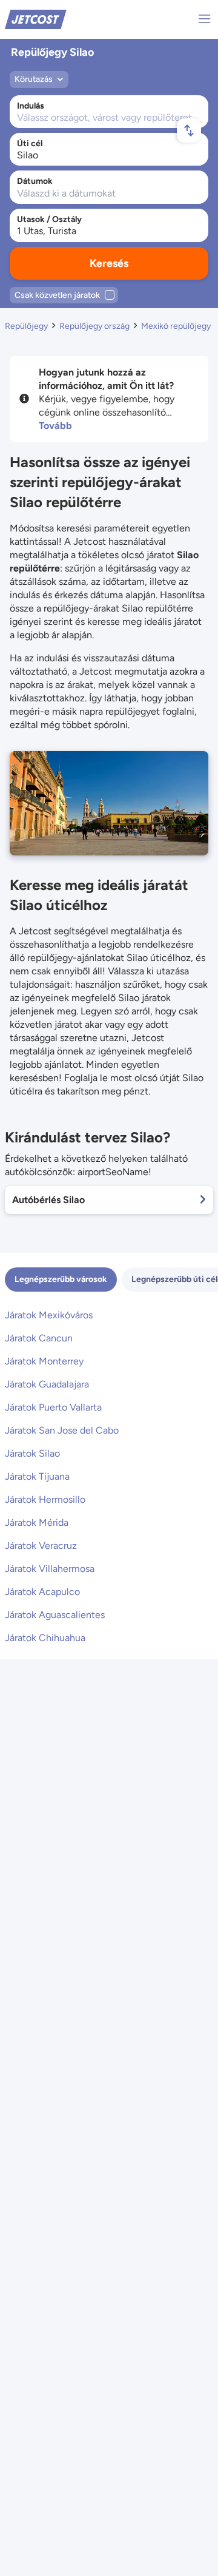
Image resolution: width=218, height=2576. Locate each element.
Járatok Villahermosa (50, 1569)
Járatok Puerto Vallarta (53, 1407)
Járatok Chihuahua (45, 1638)
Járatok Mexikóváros (49, 1315)
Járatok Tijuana (37, 1476)
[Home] (36, 19)
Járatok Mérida (37, 1522)
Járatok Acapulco (42, 1592)
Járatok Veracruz (41, 1546)
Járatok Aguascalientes (55, 1615)
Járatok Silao (32, 1453)
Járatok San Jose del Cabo (62, 1430)
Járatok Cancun (39, 1338)
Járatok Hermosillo (45, 1499)
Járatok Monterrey (44, 1361)
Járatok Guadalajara (47, 1384)
